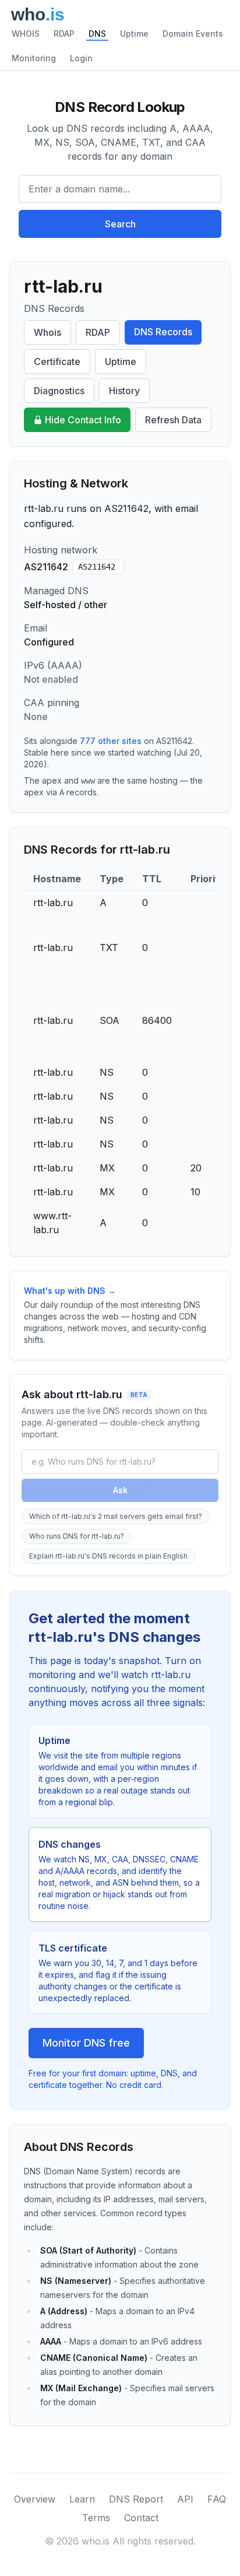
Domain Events (193, 34)
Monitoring (34, 58)
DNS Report (136, 2499)
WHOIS (26, 34)
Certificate (57, 362)
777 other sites (111, 741)
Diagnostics (59, 391)
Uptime (134, 34)
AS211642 (97, 567)
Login (81, 58)
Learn (82, 2499)
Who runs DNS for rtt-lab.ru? (77, 1536)
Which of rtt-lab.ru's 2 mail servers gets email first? (116, 1516)
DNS (97, 34)
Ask (120, 1490)
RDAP (64, 34)
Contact (141, 2518)
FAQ (217, 2499)
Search (120, 224)
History (124, 391)
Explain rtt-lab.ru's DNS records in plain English (108, 1556)
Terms (96, 2518)
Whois (47, 332)
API (185, 2499)
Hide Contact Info (83, 420)
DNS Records (163, 332)
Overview (35, 2499)
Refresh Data (173, 420)
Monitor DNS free (86, 2043)
